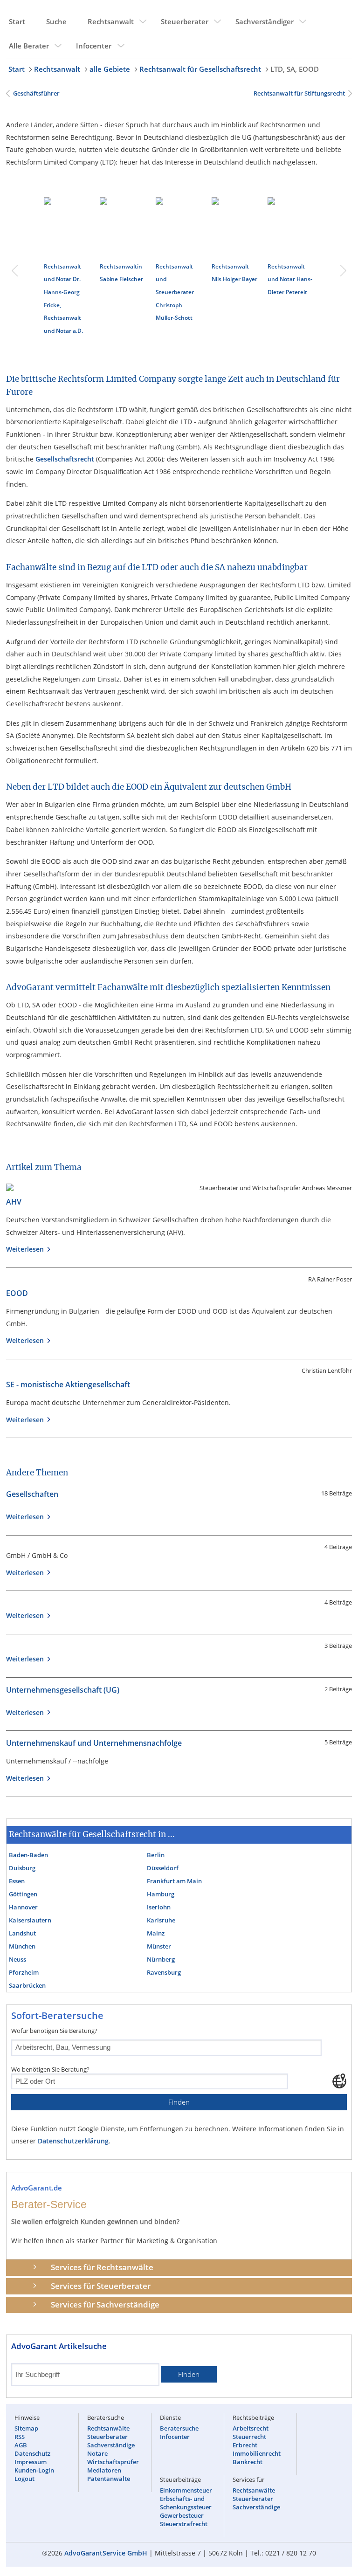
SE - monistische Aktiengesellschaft (68, 1384)
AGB (21, 2445)
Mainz (156, 1933)
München (22, 1946)
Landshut (22, 1933)
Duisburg (22, 1868)
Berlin (156, 1855)
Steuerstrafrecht (184, 2524)
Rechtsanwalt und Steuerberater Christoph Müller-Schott (175, 292)
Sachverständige (111, 2445)
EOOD (17, 1293)
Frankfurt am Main (174, 1881)
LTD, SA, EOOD (295, 69)
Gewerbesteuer (182, 2515)
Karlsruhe (161, 1920)
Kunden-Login (34, 2470)
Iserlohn (159, 1907)
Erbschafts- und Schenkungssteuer (186, 2503)
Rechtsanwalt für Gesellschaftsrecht (200, 69)
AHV (14, 1202)
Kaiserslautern (30, 1920)
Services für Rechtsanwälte (102, 2267)
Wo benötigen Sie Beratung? (50, 2069)
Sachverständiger (265, 21)
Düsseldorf (163, 1868)
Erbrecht (245, 2445)
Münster (159, 1946)
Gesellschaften (32, 1494)
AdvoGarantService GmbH (106, 2553)
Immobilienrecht (257, 2453)
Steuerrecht (249, 2437)
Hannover (23, 1907)
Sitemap (26, 2428)
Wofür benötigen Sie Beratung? (54, 2031)
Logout (24, 2479)
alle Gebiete (110, 69)
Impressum (31, 2462)
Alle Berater (29, 46)
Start (17, 21)
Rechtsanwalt (111, 21)
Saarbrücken (27, 1985)
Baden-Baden (28, 1855)
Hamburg (161, 1894)
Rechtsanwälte (108, 2428)
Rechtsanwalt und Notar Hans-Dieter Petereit (290, 279)
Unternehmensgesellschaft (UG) (63, 1690)
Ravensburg (164, 1972)
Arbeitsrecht (251, 2428)
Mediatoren (104, 2470)
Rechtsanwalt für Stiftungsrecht (299, 93)
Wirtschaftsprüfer (113, 2462)
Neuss (17, 1959)
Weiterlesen (27, 1249)
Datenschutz (32, 2453)
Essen (17, 1881)
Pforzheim (24, 1972)
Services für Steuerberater (101, 2286)
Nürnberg (161, 1959)
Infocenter (94, 46)
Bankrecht (248, 2462)
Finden (179, 2102)
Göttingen (23, 1894)
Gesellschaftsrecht (65, 459)
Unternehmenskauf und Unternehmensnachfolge (94, 1743)
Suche (56, 21)
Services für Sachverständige (105, 2304)
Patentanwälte (109, 2479)
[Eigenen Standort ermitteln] (339, 2081)
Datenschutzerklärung (73, 2141)
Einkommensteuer (186, 2490)
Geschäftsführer (36, 93)
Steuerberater (185, 21)
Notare (97, 2453)
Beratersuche (179, 2428)
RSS (20, 2437)
